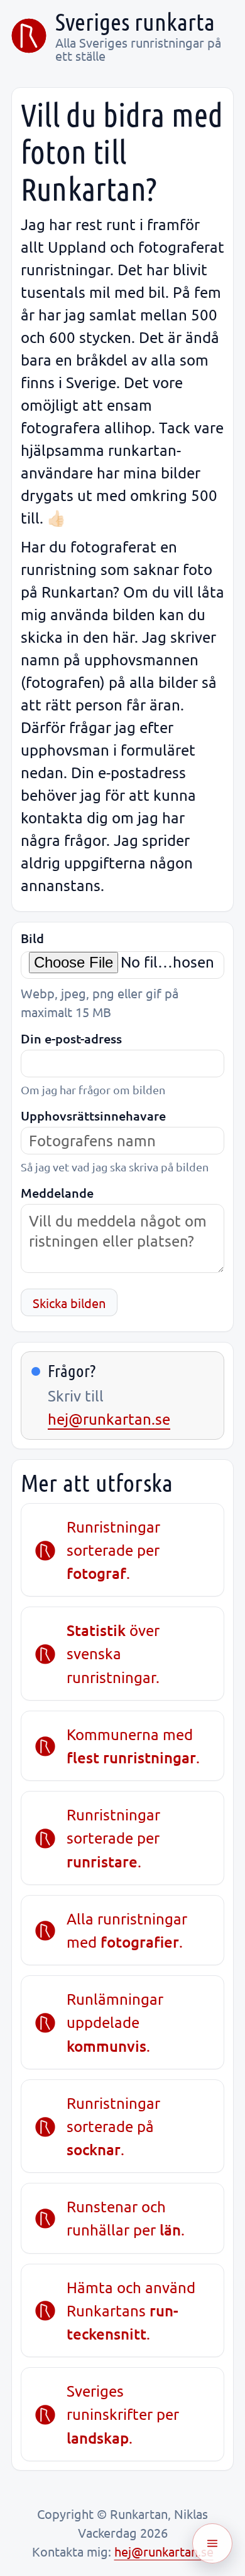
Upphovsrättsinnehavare (93, 1116)
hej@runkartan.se (109, 1419)
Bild (32, 938)
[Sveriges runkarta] (29, 36)
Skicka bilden (69, 1303)
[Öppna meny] (212, 2543)
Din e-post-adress (71, 1039)
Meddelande (57, 1193)
